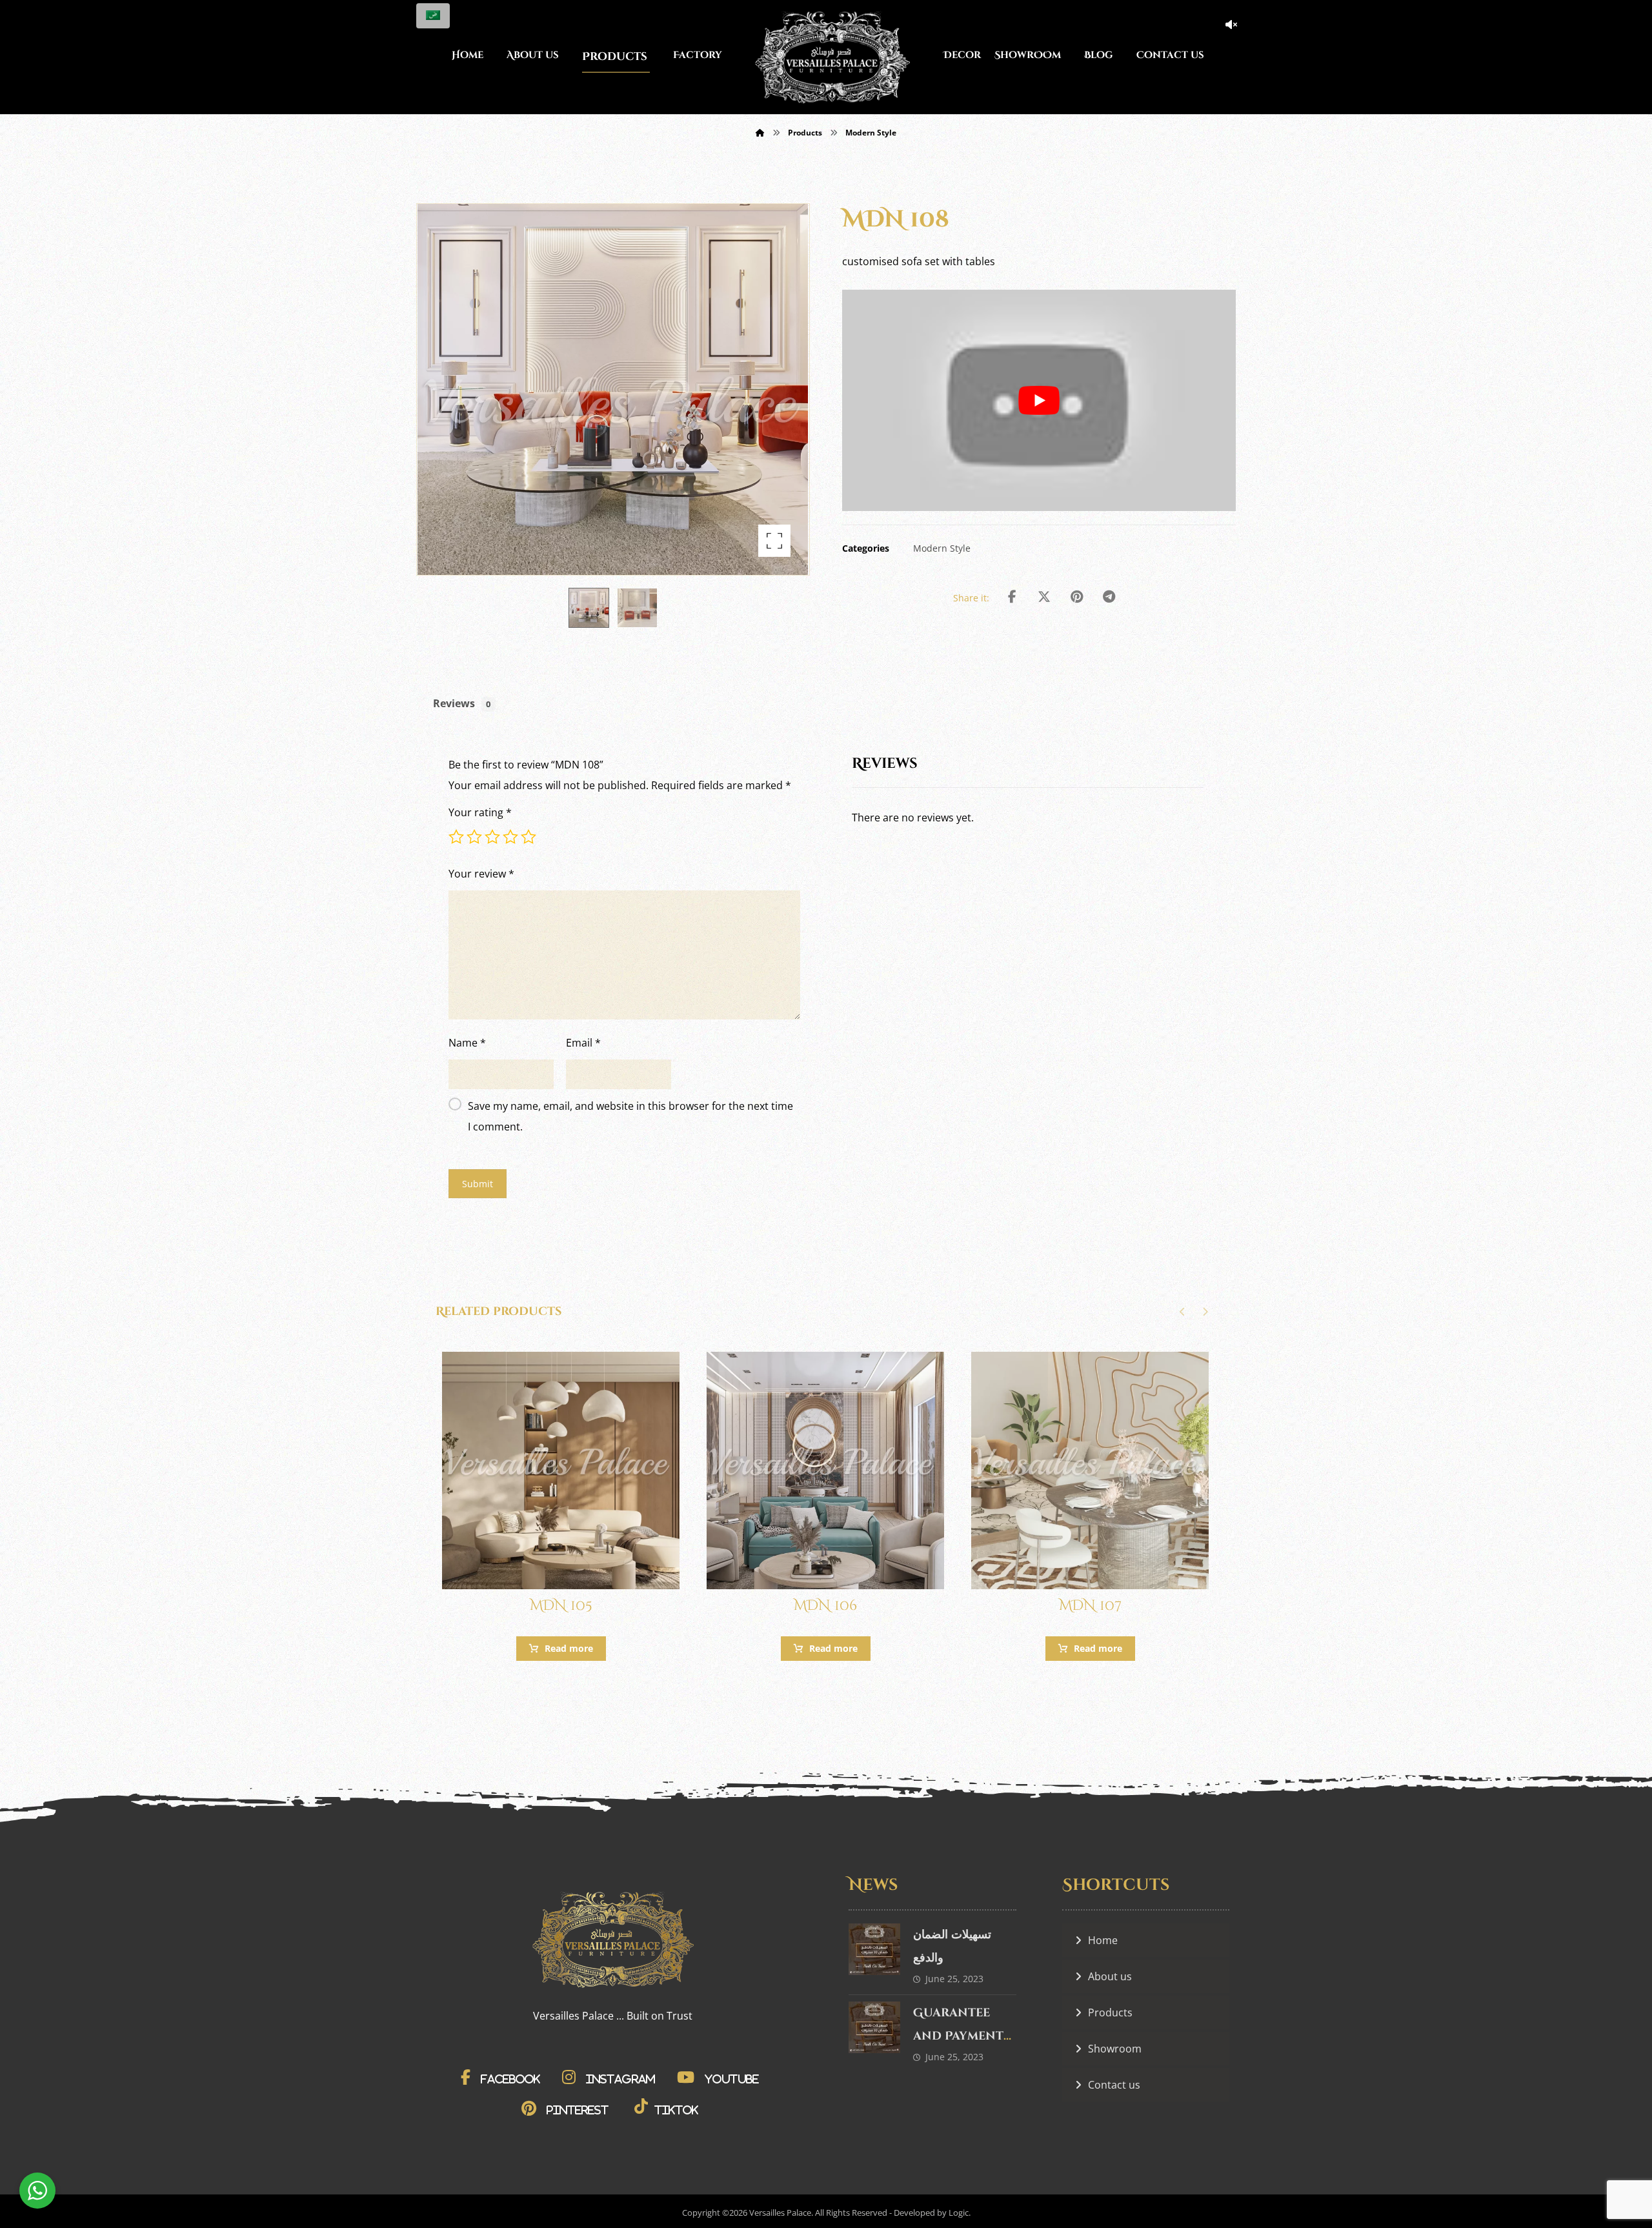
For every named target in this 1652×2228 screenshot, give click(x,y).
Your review (481, 874)
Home (1103, 1940)
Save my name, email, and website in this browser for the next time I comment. (630, 1116)
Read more (569, 1648)
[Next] (1205, 1312)
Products (1110, 2012)
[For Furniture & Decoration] (832, 57)
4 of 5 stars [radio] (510, 837)
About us (1110, 1976)
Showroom (1115, 2049)
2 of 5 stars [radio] (474, 837)
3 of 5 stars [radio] (492, 837)
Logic (959, 2213)
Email (583, 1043)
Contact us (1114, 2085)
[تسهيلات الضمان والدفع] (874, 1949)
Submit (478, 1184)
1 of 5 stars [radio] (456, 837)
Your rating (480, 812)
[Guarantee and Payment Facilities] (874, 2027)
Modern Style (942, 548)
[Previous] (1183, 1312)
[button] (774, 541)
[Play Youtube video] (1039, 400)
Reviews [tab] (462, 703)
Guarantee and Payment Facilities (958, 2036)
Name (467, 1043)
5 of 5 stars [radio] (529, 837)
